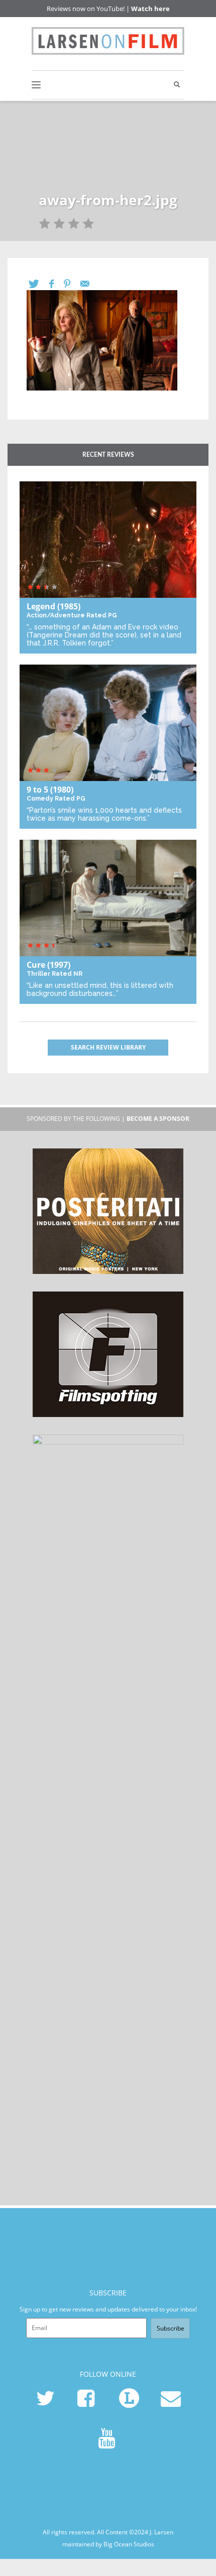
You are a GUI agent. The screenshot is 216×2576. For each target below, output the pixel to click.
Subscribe (171, 2328)
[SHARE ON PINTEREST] (72, 284)
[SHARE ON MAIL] (90, 284)
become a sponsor (158, 1119)
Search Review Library (108, 1047)
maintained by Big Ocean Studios (108, 2544)
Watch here (150, 9)
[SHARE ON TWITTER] (39, 284)
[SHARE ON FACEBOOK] (57, 284)
